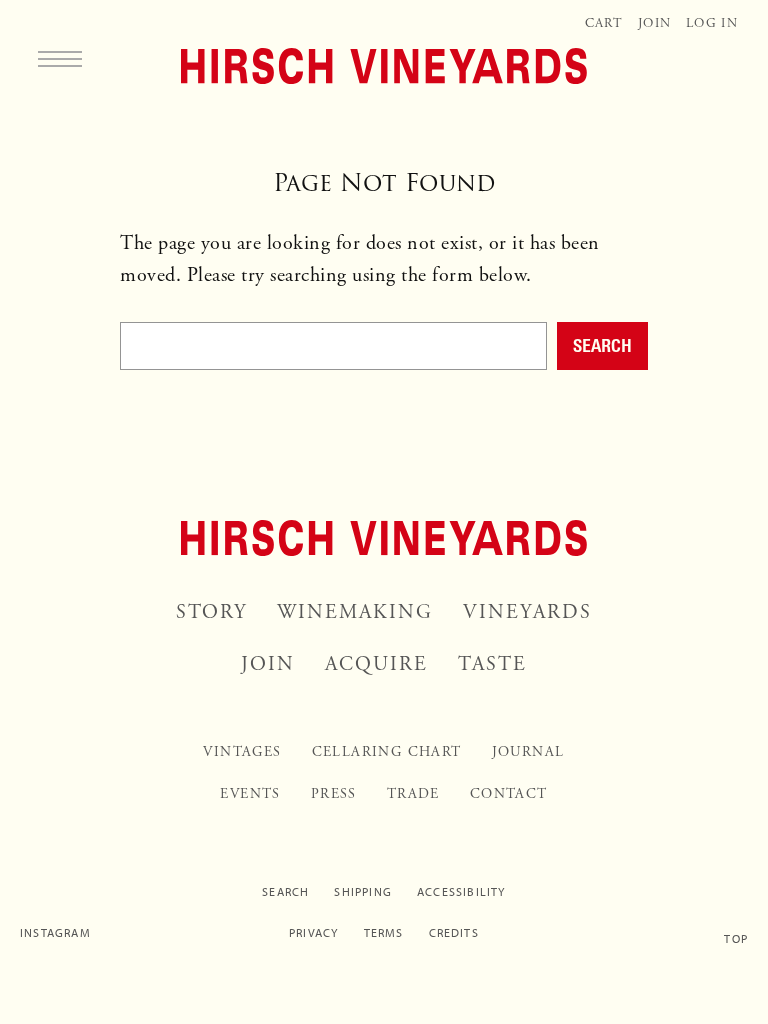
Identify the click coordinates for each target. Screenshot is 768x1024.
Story (211, 612)
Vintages (242, 752)
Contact (509, 794)
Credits (454, 933)
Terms (384, 933)
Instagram (55, 933)
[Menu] (60, 58)
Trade (413, 794)
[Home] (384, 66)
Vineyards (527, 612)
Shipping (363, 892)
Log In (712, 23)
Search (602, 345)
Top (736, 939)
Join (654, 23)
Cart (604, 23)
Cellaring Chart (387, 752)
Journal (528, 752)
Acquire (376, 664)
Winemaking (355, 612)
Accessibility (461, 892)
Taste (492, 664)
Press (334, 794)
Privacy (313, 933)
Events (250, 794)
